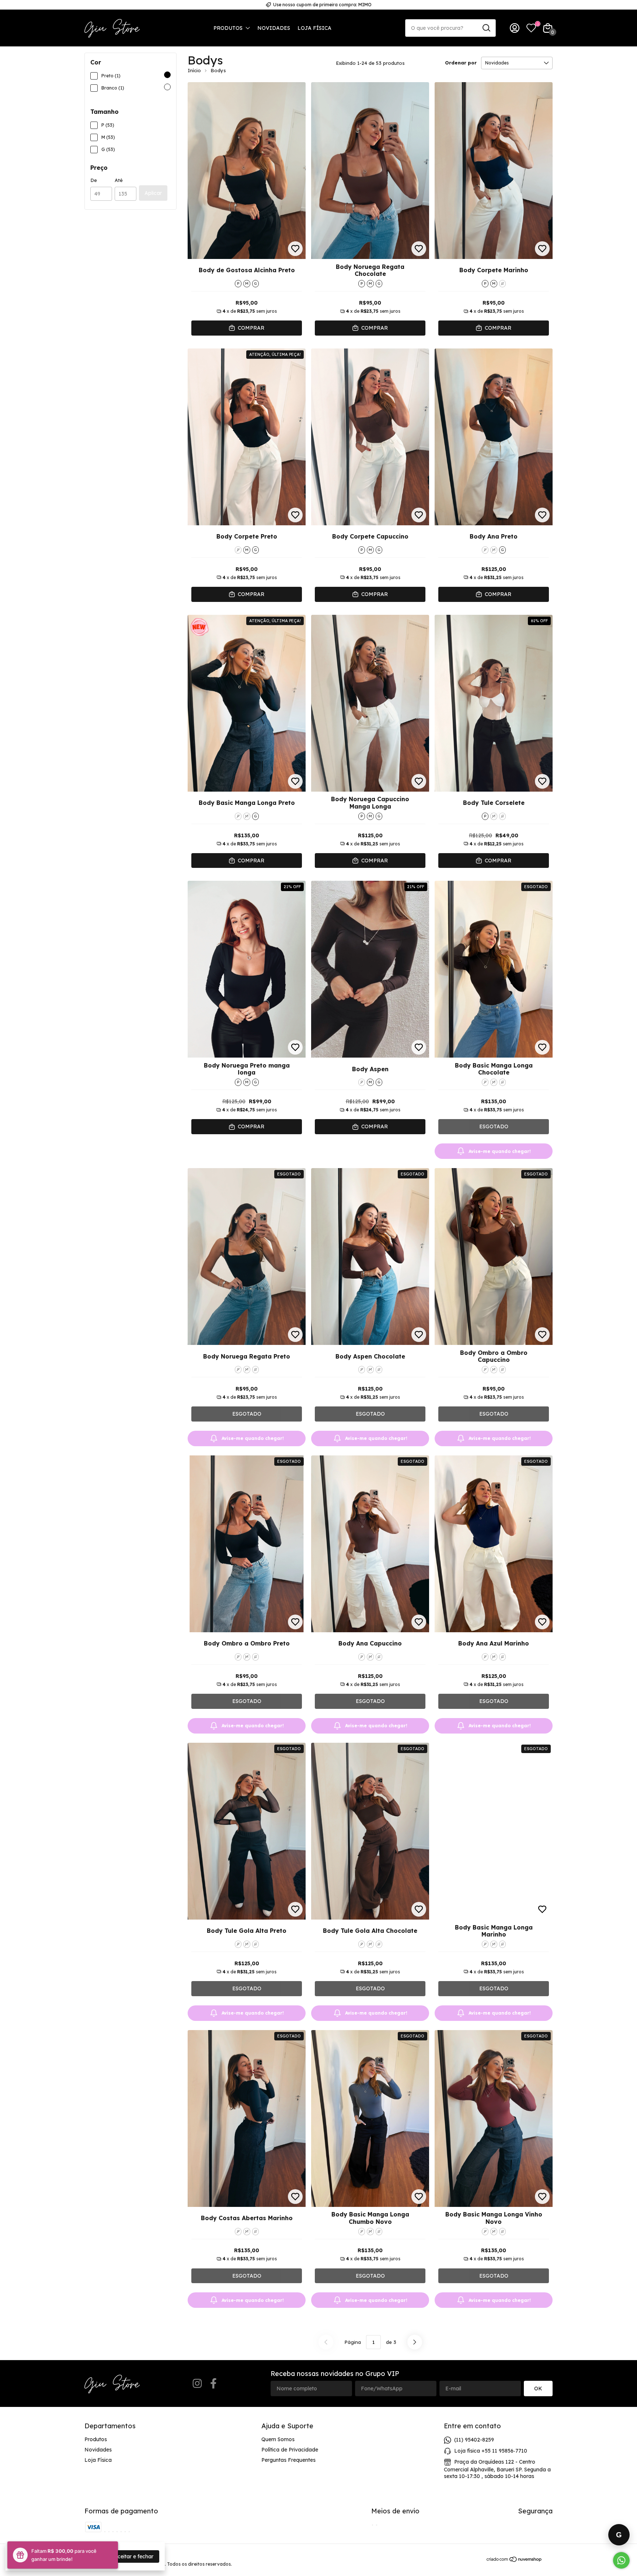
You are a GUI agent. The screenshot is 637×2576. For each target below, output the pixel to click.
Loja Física (314, 28)
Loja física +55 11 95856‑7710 (491, 2451)
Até (119, 180)
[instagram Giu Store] (197, 2384)
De (94, 180)
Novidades (274, 28)
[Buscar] (486, 28)
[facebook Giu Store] (213, 2384)
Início (194, 70)
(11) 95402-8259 (474, 2440)
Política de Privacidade (290, 2450)
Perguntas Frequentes (288, 2460)
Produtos (228, 28)
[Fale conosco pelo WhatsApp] (621, 2560)
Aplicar (153, 193)
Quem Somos (278, 2439)
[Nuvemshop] (514, 2561)
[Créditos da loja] (548, 2559)
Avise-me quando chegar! (500, 1151)
